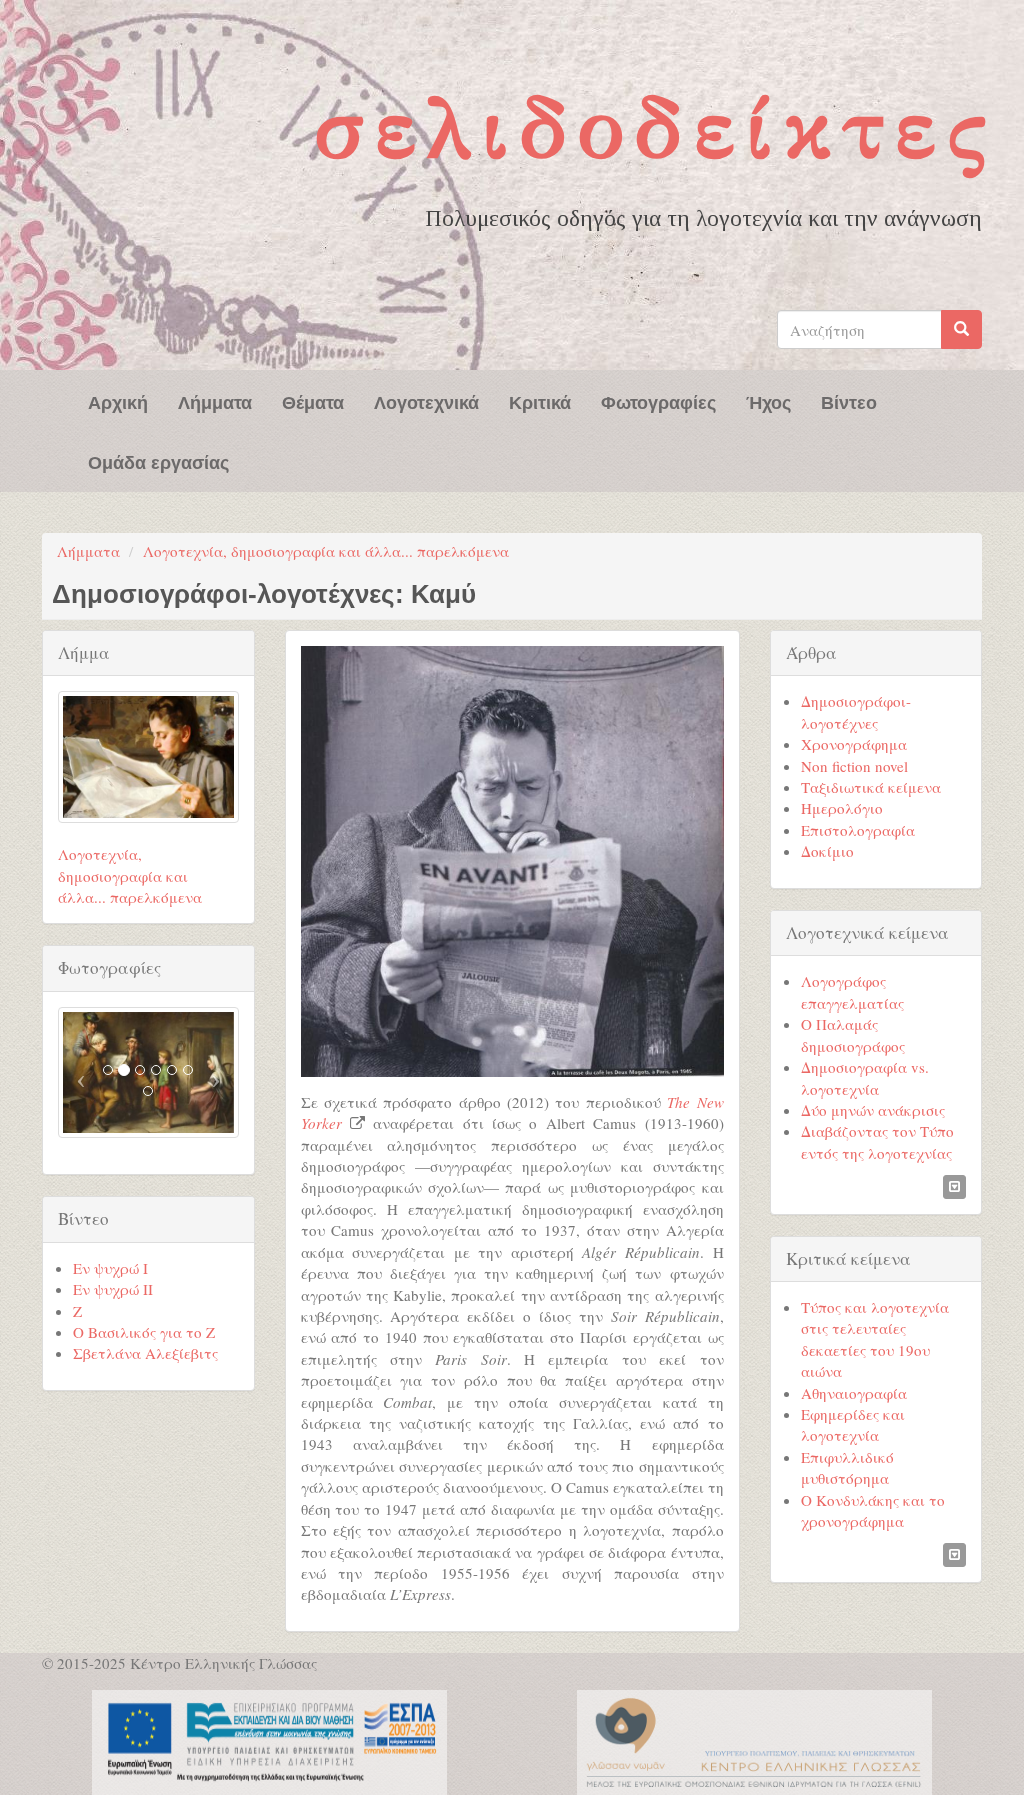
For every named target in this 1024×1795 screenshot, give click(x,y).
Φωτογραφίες (658, 401)
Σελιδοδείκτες (655, 127)
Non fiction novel (854, 766)
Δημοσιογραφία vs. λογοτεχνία (865, 1077)
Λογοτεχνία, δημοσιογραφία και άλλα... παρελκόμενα (326, 551)
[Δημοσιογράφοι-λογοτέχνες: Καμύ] (512, 861)
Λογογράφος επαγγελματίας (852, 991)
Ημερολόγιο (842, 808)
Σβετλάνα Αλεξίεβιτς (145, 1353)
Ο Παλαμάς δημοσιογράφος (853, 1034)
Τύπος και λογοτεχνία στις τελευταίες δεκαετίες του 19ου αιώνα (875, 1339)
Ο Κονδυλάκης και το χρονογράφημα (873, 1510)
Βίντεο (849, 401)
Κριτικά (540, 401)
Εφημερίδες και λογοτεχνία (853, 1424)
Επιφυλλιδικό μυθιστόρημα (847, 1467)
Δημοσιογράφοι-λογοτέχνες (856, 711)
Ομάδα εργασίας (158, 461)
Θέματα (313, 401)
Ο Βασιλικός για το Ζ (144, 1332)
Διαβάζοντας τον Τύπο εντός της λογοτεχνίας (877, 1141)
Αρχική (118, 401)
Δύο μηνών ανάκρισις (873, 1110)
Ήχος (768, 401)
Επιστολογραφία (858, 830)
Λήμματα (215, 401)
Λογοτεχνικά (426, 401)
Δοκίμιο (827, 851)
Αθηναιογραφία (854, 1393)
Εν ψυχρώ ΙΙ (113, 1289)
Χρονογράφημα (854, 744)
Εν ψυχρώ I (110, 1268)
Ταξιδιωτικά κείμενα (871, 787)
